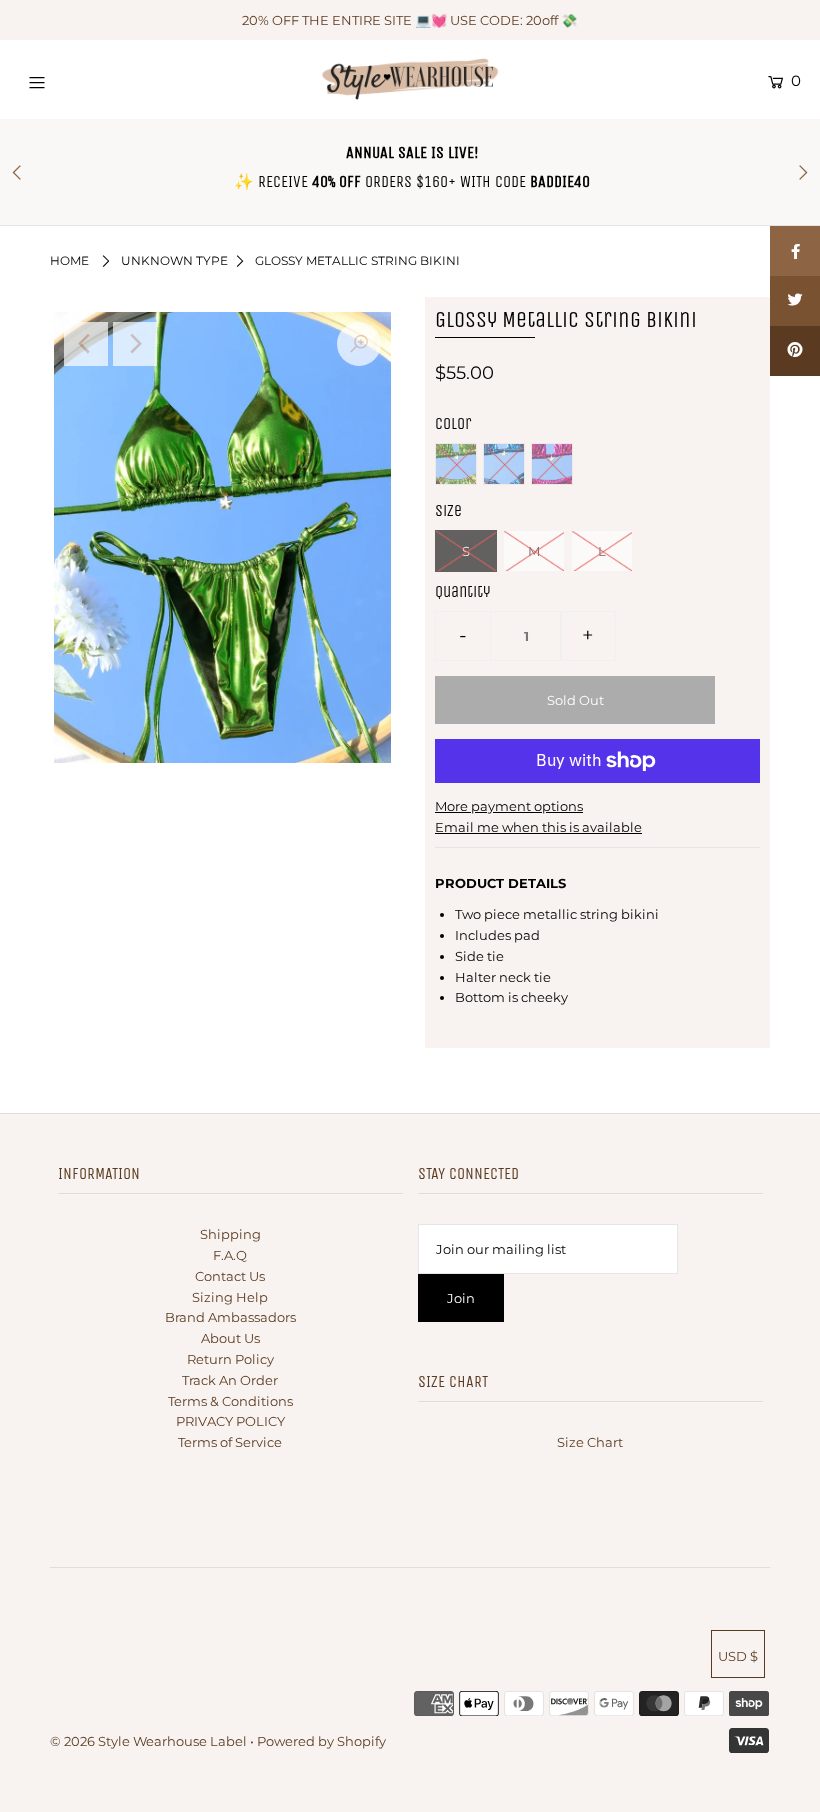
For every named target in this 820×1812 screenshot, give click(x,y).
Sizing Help (230, 1297)
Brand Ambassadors (230, 1317)
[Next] (135, 344)
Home (69, 260)
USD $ (738, 1656)
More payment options (509, 806)
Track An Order (230, 1380)
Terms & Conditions (230, 1401)
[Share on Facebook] (795, 251)
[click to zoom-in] (359, 344)
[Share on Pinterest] (795, 351)
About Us (230, 1338)
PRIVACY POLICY (230, 1421)
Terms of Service (230, 1442)
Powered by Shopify (321, 1741)
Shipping (230, 1234)
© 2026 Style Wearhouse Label (148, 1741)
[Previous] (86, 344)
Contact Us (230, 1276)
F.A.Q (230, 1255)
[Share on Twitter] (795, 301)
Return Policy (230, 1359)
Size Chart (590, 1442)
